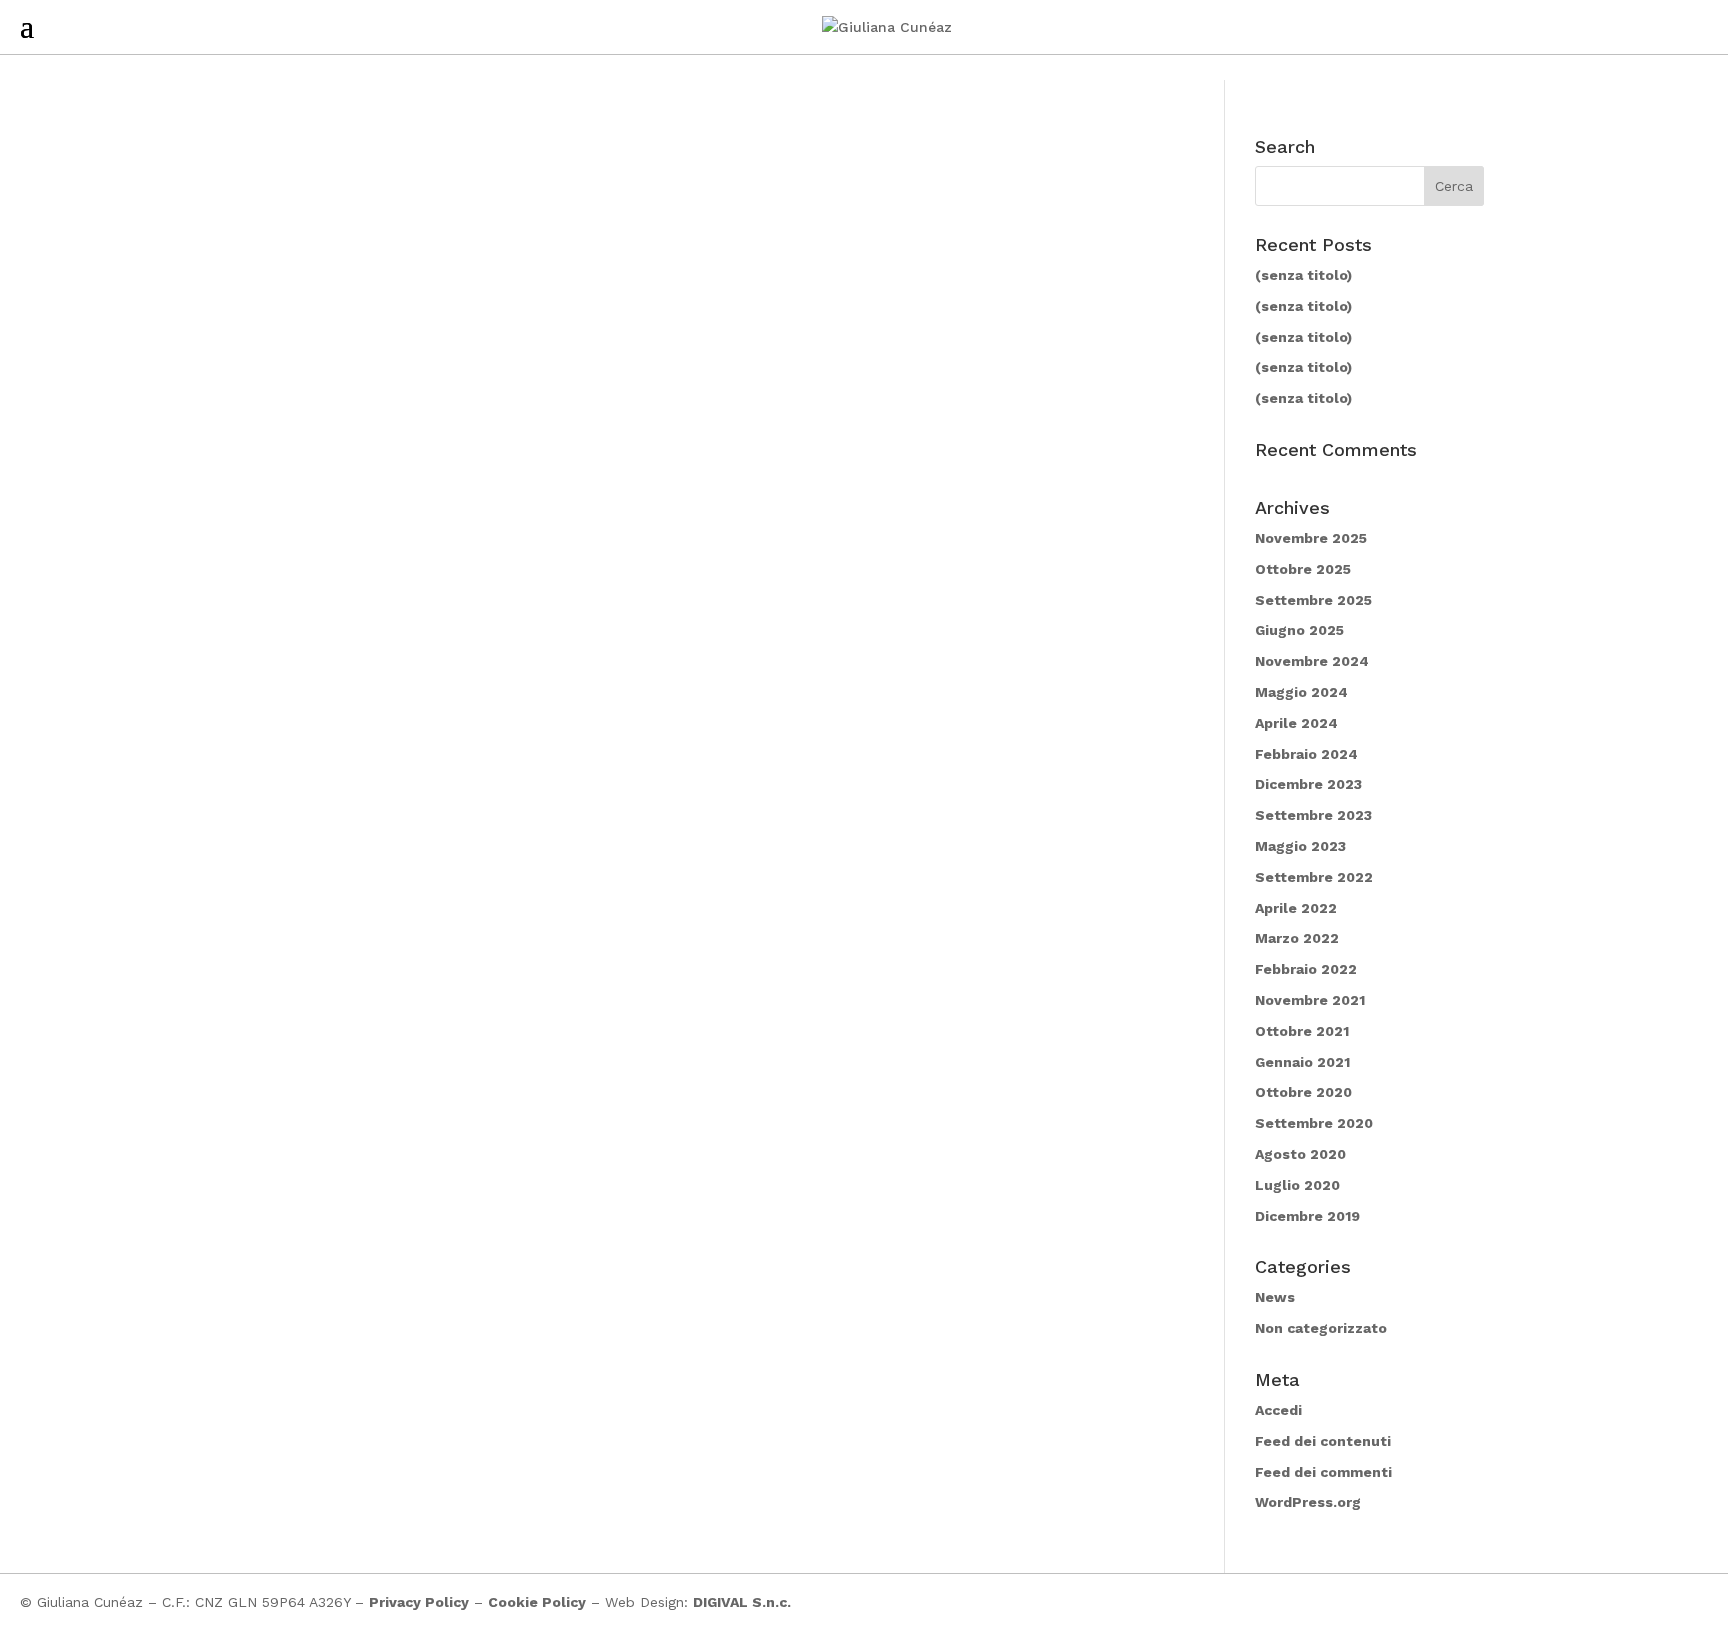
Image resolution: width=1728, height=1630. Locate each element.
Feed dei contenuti (1323, 1441)
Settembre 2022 (1314, 877)
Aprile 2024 (1296, 723)
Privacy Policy (419, 1602)
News (1275, 1297)
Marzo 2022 (1297, 938)
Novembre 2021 (1310, 1000)
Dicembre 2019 (1307, 1216)
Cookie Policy (537, 1602)
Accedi (1278, 1410)
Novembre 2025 (1311, 538)
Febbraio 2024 (1306, 754)
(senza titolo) (1303, 275)
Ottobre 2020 (1303, 1092)
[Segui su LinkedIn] (1692, 1602)
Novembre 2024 (1312, 661)
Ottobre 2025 (1303, 569)
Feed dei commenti (1323, 1472)
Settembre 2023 (1313, 815)
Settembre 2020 (1314, 1123)
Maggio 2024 (1301, 692)
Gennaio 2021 (1302, 1062)
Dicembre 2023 (1308, 784)
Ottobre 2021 (1302, 1031)
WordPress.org (1308, 1502)
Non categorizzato (1321, 1328)
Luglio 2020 (1297, 1185)
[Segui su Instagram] (1652, 1602)
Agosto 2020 (1300, 1154)
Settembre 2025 (1313, 600)
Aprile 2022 (1296, 908)
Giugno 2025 (1299, 630)
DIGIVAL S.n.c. (742, 1602)
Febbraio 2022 (1306, 969)
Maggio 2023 (1300, 846)
